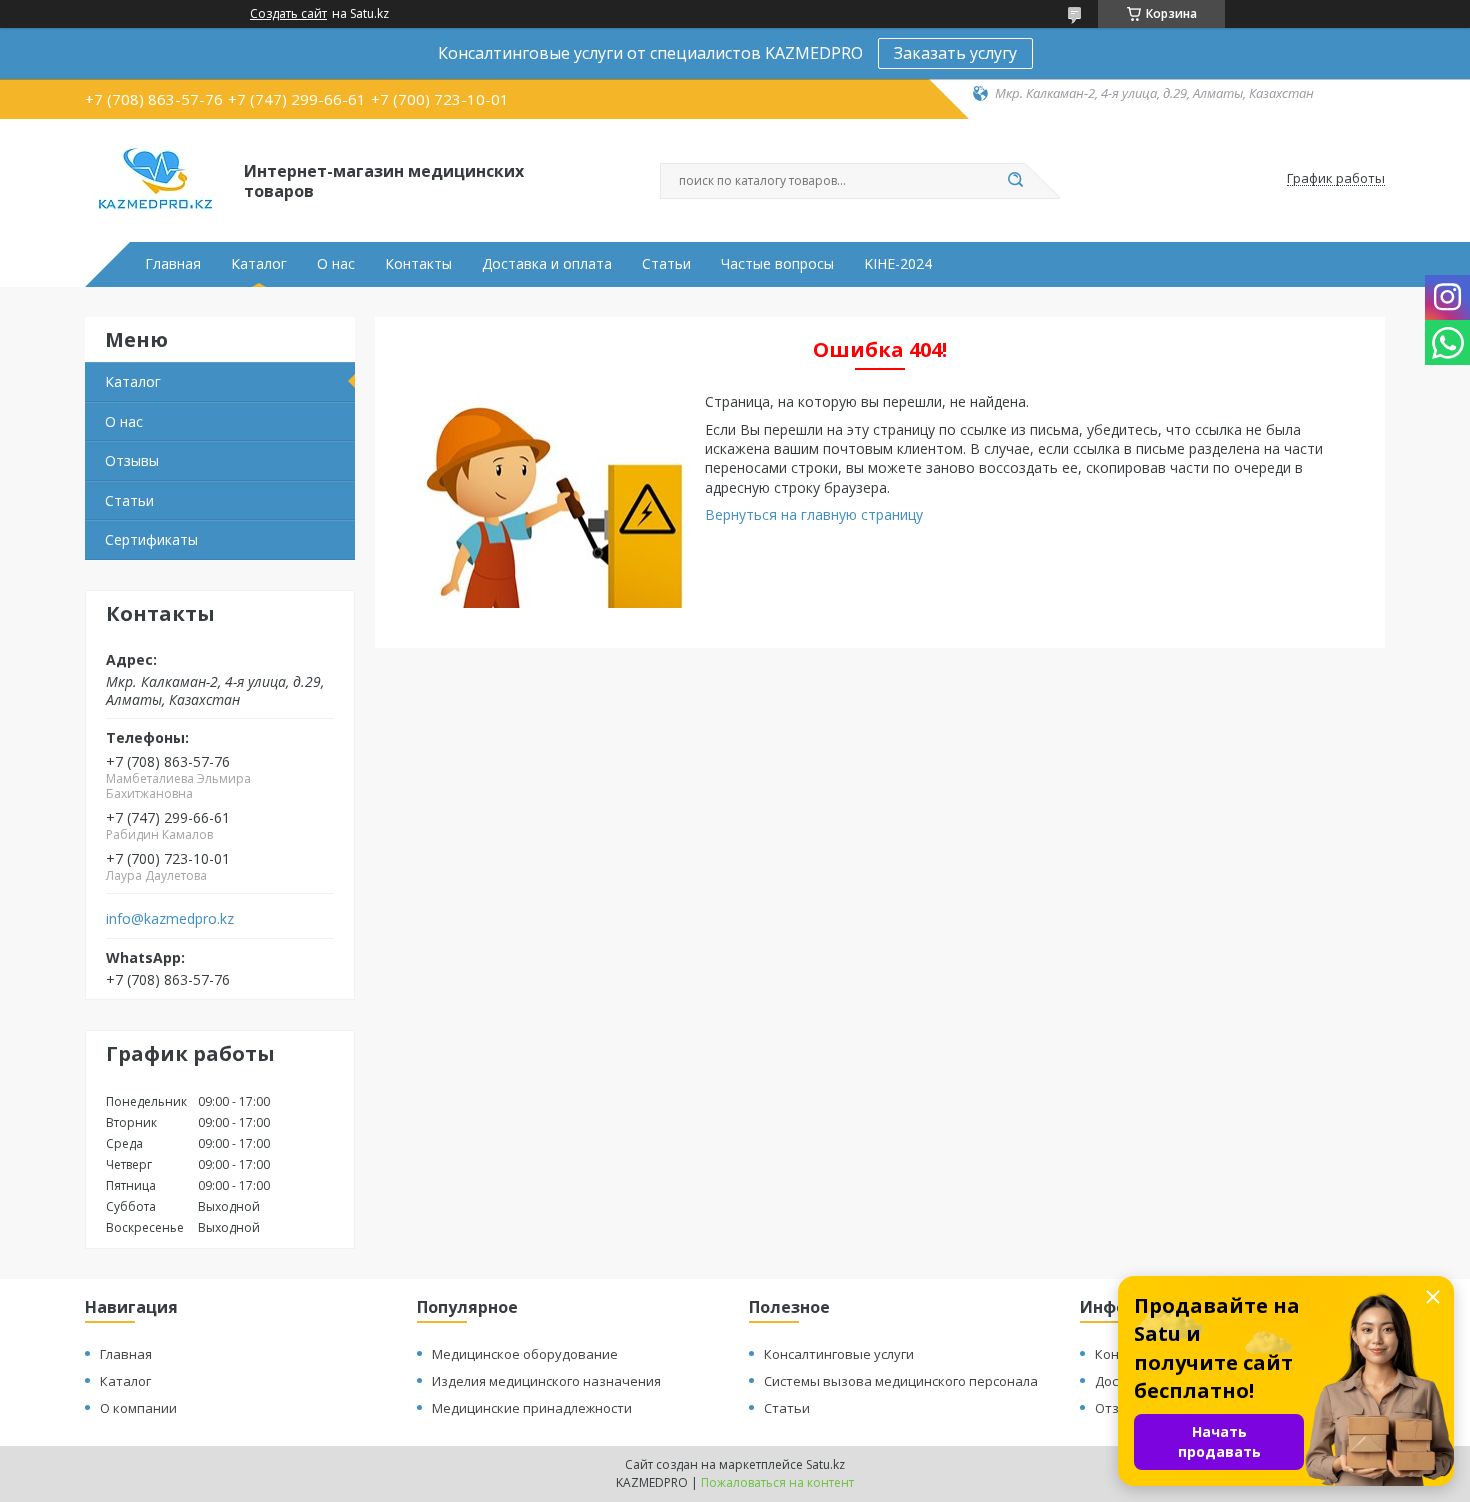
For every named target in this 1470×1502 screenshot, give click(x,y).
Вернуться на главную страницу (814, 514)
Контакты (418, 264)
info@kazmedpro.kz (170, 919)
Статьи (666, 264)
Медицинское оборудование (525, 1354)
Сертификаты (151, 539)
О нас (336, 264)
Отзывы (132, 460)
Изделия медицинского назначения (546, 1381)
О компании (138, 1408)
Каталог (259, 264)
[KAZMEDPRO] (155, 179)
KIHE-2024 (898, 264)
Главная (173, 264)
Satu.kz (825, 1464)
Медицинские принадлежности (532, 1408)
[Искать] (1015, 181)
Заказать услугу (955, 53)
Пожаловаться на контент (777, 1482)
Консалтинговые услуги (839, 1354)
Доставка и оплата (547, 264)
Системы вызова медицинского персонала (901, 1381)
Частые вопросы (777, 264)
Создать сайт (288, 14)
